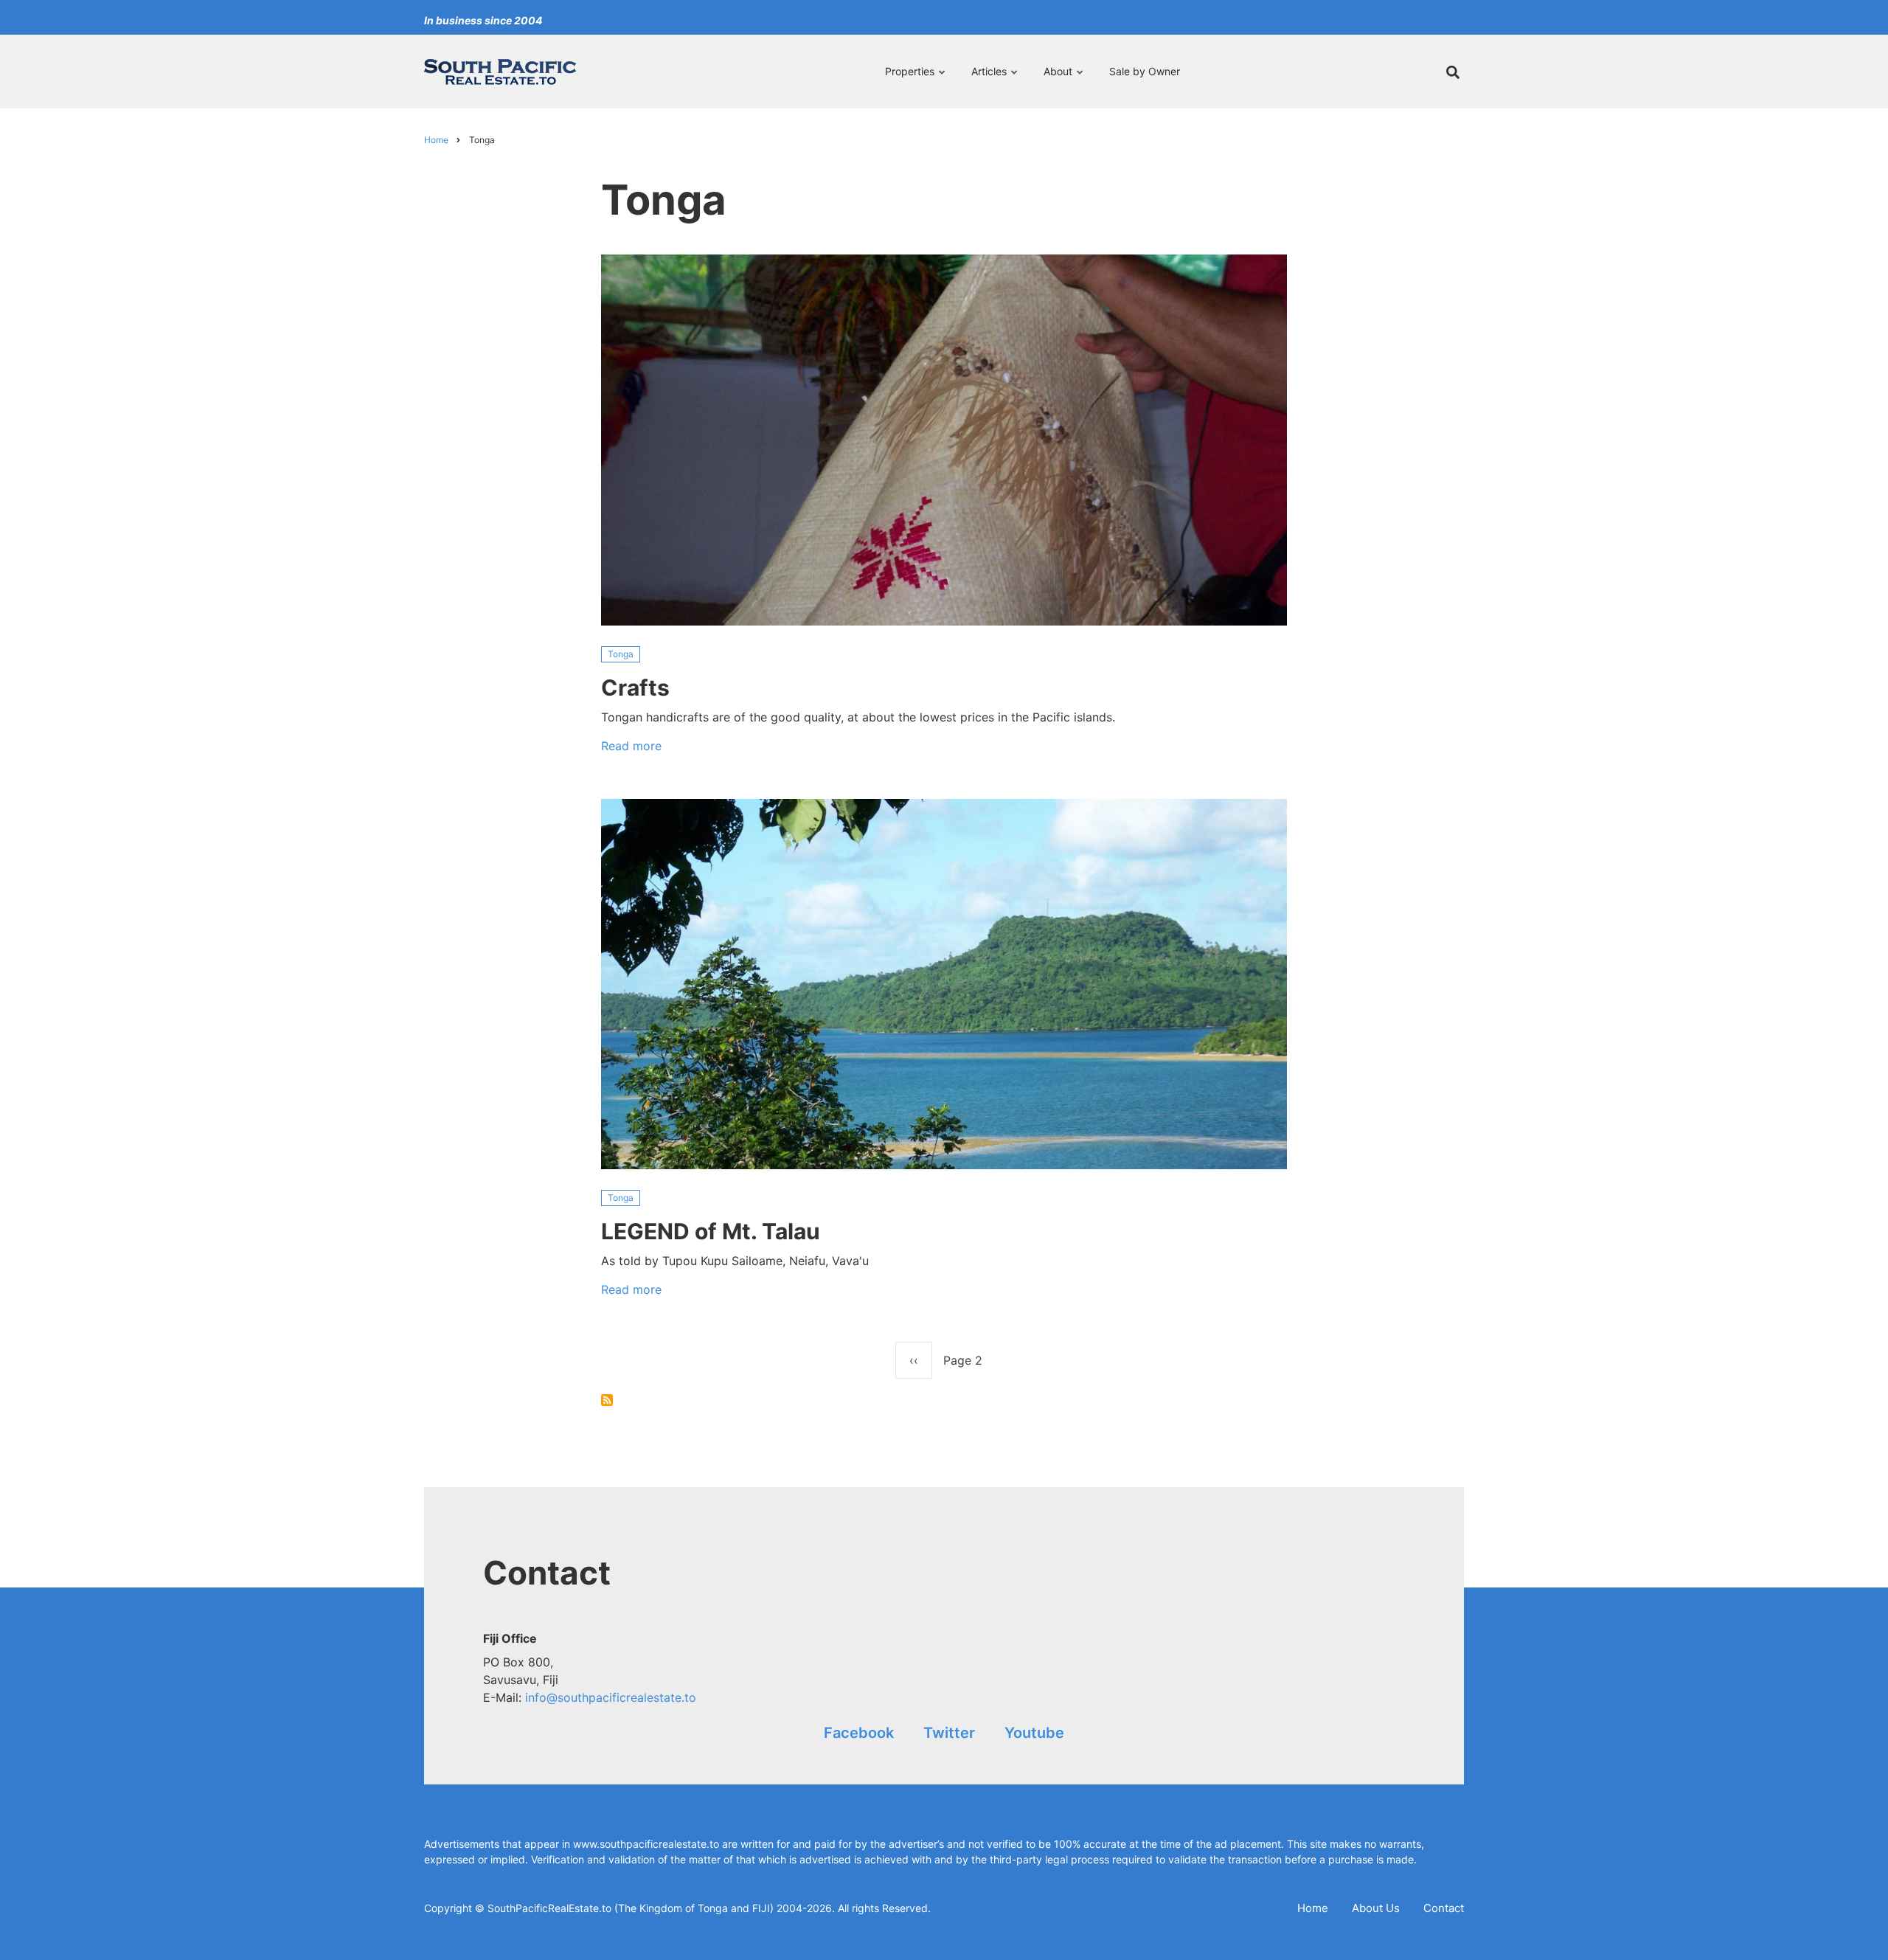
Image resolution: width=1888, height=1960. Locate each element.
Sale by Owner (1145, 71)
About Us (1376, 1908)
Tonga (621, 654)
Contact (1444, 1908)
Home (1313, 1908)
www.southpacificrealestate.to (646, 1844)
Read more (631, 749)
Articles (985, 78)
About (1054, 78)
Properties (910, 78)
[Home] (500, 71)
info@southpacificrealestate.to (611, 1697)
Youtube (1034, 1733)
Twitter (949, 1733)
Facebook (859, 1733)
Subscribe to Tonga (607, 1400)
